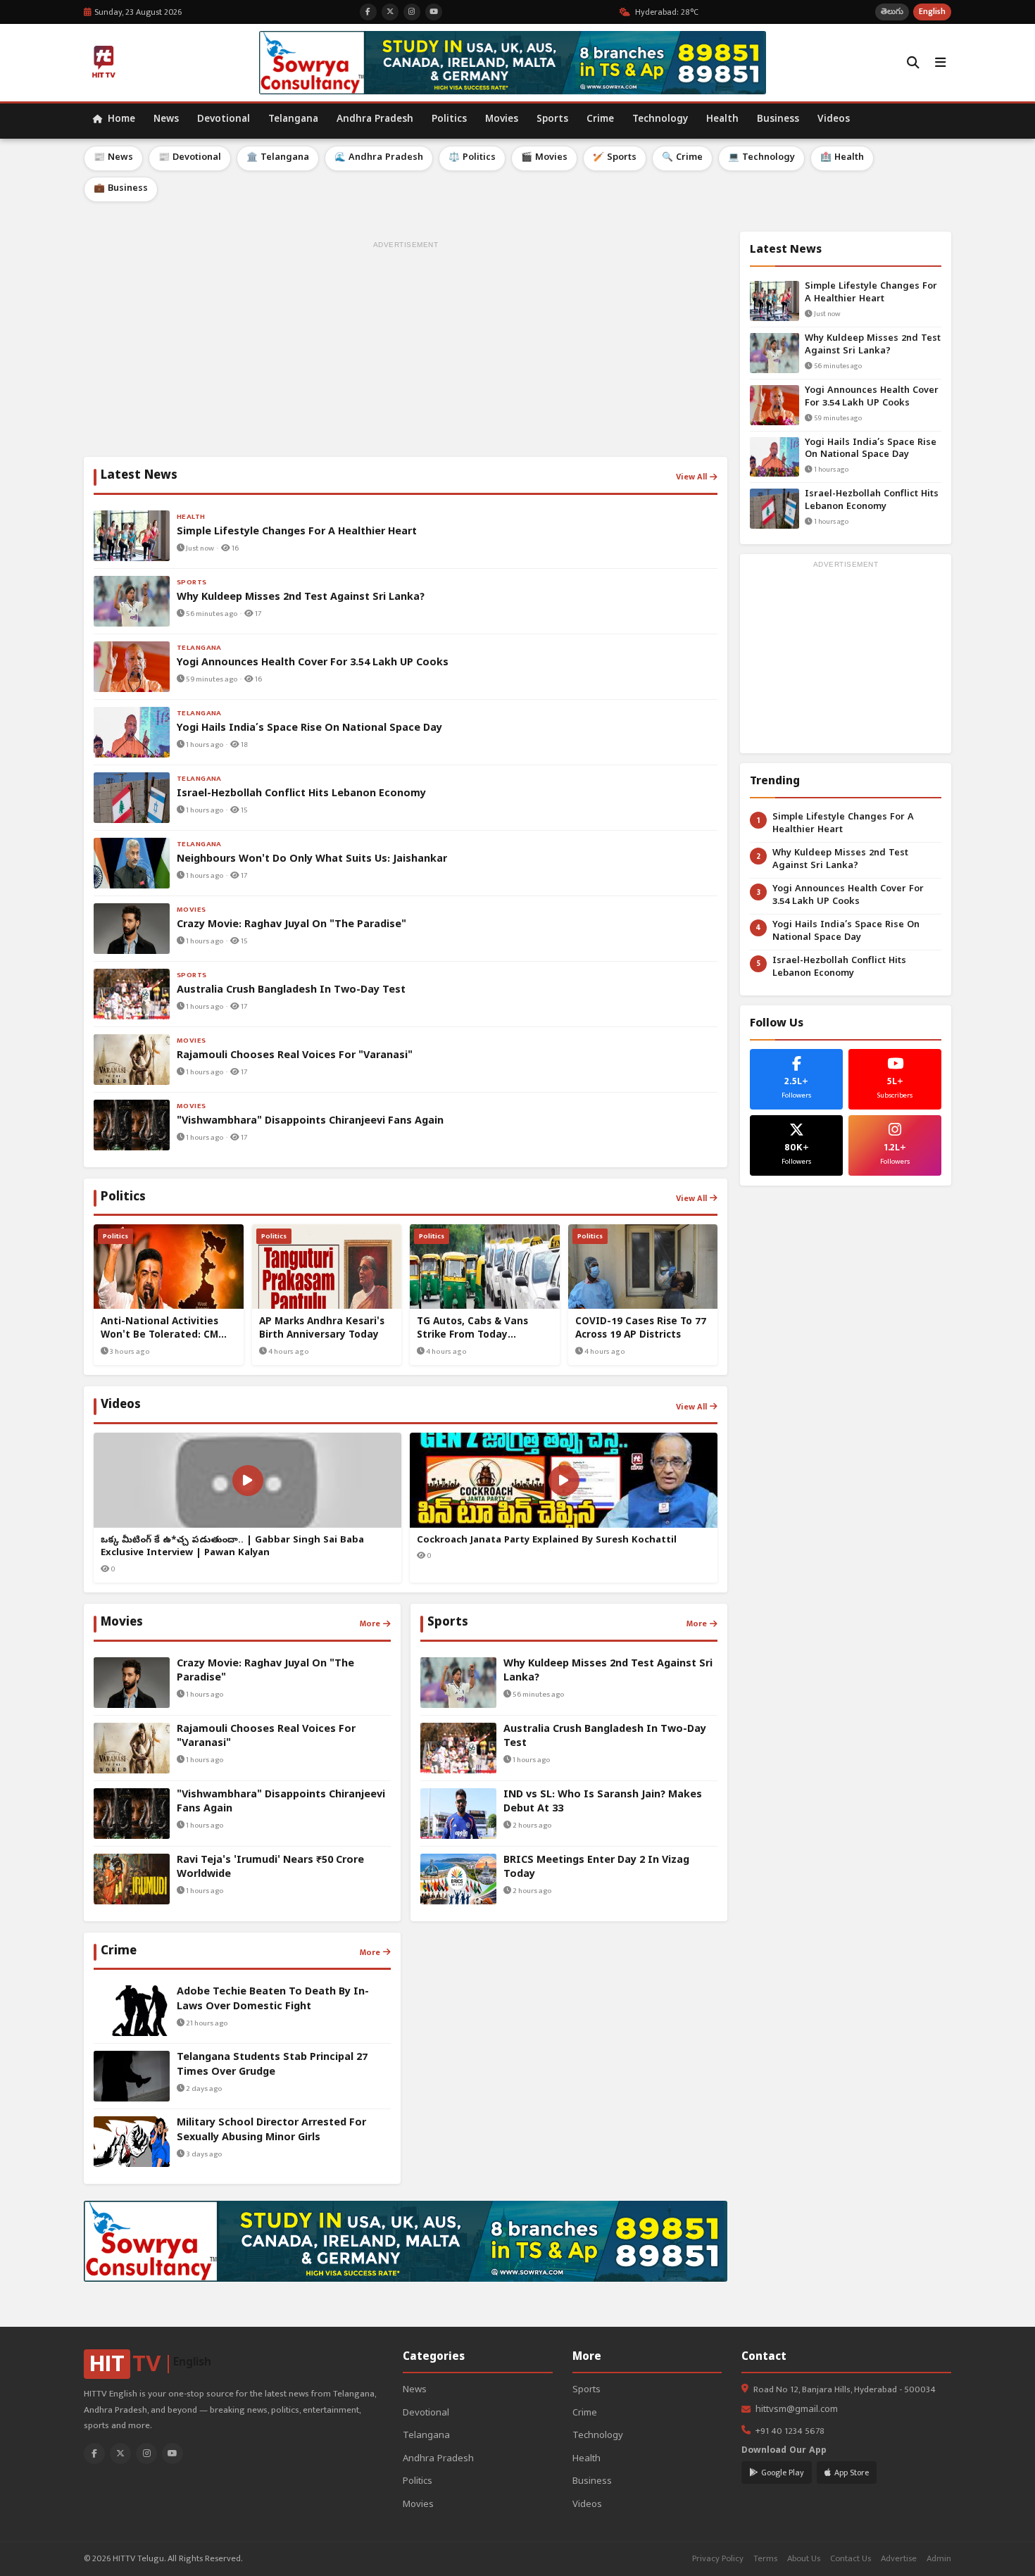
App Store (852, 2473)
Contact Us (851, 2559)
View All (691, 477)
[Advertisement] (406, 351)
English (932, 12)
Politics (449, 120)
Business (778, 120)
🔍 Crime (682, 158)
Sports (552, 120)
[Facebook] (94, 2454)
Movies (502, 120)
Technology (660, 120)
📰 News (113, 158)
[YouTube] (172, 2454)
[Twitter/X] (120, 2454)
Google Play (783, 2473)
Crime (600, 120)
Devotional (224, 120)
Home (120, 120)
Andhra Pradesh (375, 120)
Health (722, 120)
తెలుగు (892, 12)
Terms (765, 2559)
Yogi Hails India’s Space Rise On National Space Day (871, 450)
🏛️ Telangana (278, 158)
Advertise (899, 2559)
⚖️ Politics (472, 158)
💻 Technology (761, 158)
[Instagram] (146, 2454)
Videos (834, 120)
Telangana (293, 120)
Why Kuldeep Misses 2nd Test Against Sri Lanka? (873, 345)
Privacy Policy (718, 2559)
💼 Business (121, 189)
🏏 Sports (615, 158)
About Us (804, 2559)
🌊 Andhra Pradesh (379, 158)
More (370, 1623)
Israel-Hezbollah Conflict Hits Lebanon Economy (872, 501)
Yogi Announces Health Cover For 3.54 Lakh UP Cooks (872, 397)
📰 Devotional (190, 158)
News (166, 120)
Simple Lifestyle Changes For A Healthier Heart (871, 293)
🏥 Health (842, 158)
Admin (939, 2559)
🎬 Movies (544, 158)
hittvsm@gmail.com (797, 2410)
